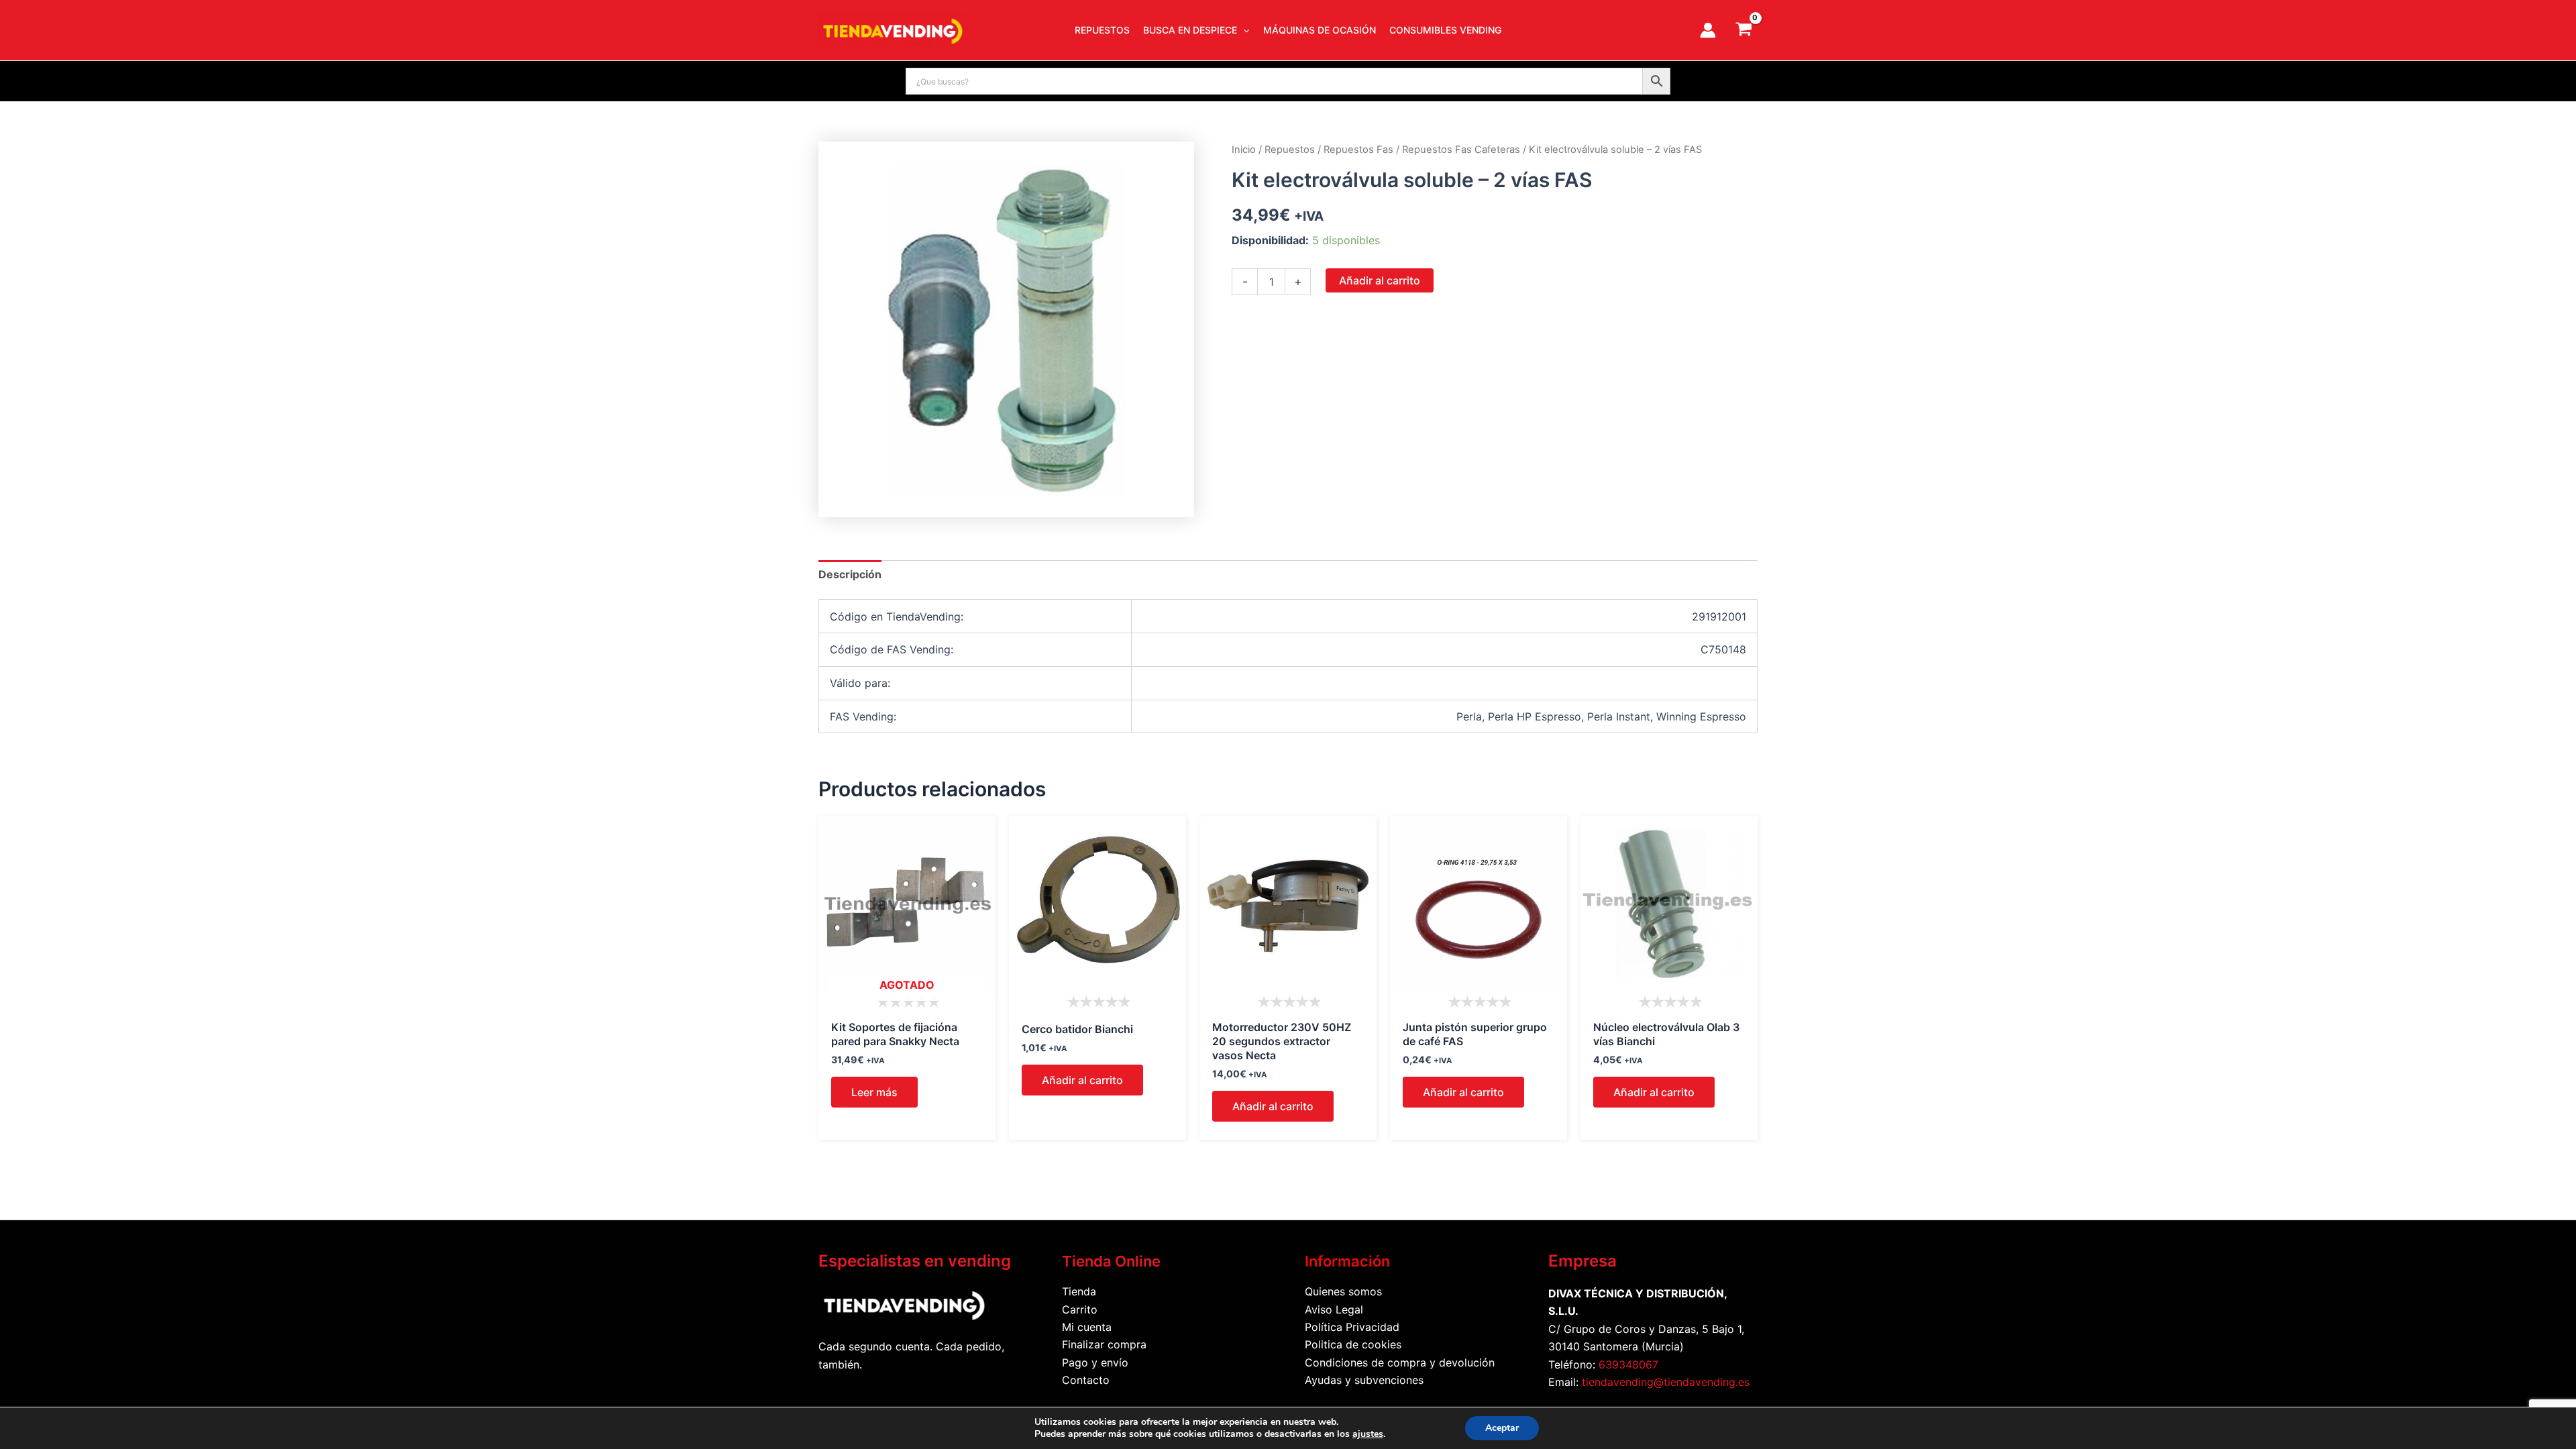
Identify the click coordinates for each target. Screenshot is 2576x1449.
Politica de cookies (1353, 1344)
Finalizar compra (1104, 1344)
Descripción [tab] (850, 574)
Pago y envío (1095, 1362)
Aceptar (1502, 1428)
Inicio (1244, 150)
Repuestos (1290, 150)
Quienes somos (1343, 1291)
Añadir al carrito (1380, 280)
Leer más (874, 1092)
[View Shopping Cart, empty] (1743, 30)
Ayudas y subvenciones (1364, 1380)
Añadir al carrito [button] (1082, 1080)
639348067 (1628, 1364)
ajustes (1368, 1434)
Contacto (1086, 1380)
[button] (1243, 30)
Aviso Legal (1334, 1309)
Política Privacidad (1352, 1327)
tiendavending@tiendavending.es (1666, 1382)
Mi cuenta (1087, 1327)
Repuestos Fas (1358, 150)
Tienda (1079, 1291)
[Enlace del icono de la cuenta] (1708, 30)
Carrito (1080, 1309)
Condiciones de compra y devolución (1400, 1362)
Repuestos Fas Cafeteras (1461, 150)
